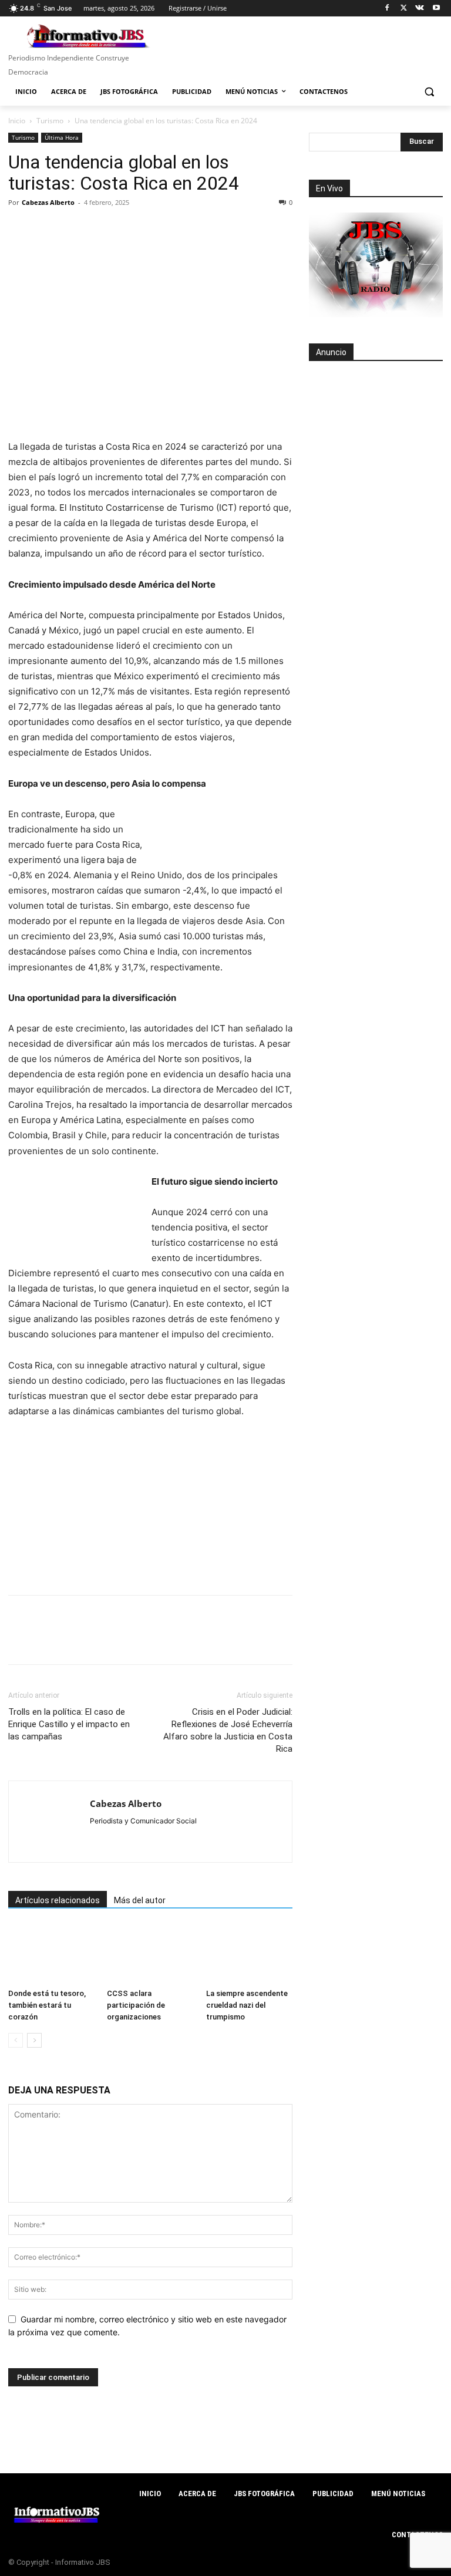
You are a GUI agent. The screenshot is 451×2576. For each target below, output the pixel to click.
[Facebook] (387, 9)
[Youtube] (436, 9)
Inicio (17, 121)
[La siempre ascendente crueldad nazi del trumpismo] (249, 1954)
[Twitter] (404, 9)
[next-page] (34, 2040)
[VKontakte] (420, 9)
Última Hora (62, 137)
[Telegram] (128, 229)
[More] (183, 229)
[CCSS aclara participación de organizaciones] (150, 1954)
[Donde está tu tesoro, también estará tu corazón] (51, 1954)
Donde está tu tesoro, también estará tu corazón (47, 2005)
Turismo (50, 121)
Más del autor (140, 1900)
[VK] (155, 229)
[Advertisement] (376, 435)
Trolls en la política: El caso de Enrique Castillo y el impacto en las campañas (69, 1724)
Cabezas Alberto (48, 202)
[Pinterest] (74, 229)
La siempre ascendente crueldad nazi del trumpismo (247, 2005)
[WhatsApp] (101, 229)
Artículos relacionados (58, 1900)
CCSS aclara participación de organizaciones (136, 2005)
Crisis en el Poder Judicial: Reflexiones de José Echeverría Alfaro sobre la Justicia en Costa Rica (228, 1730)
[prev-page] (16, 2040)
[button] (429, 92)
